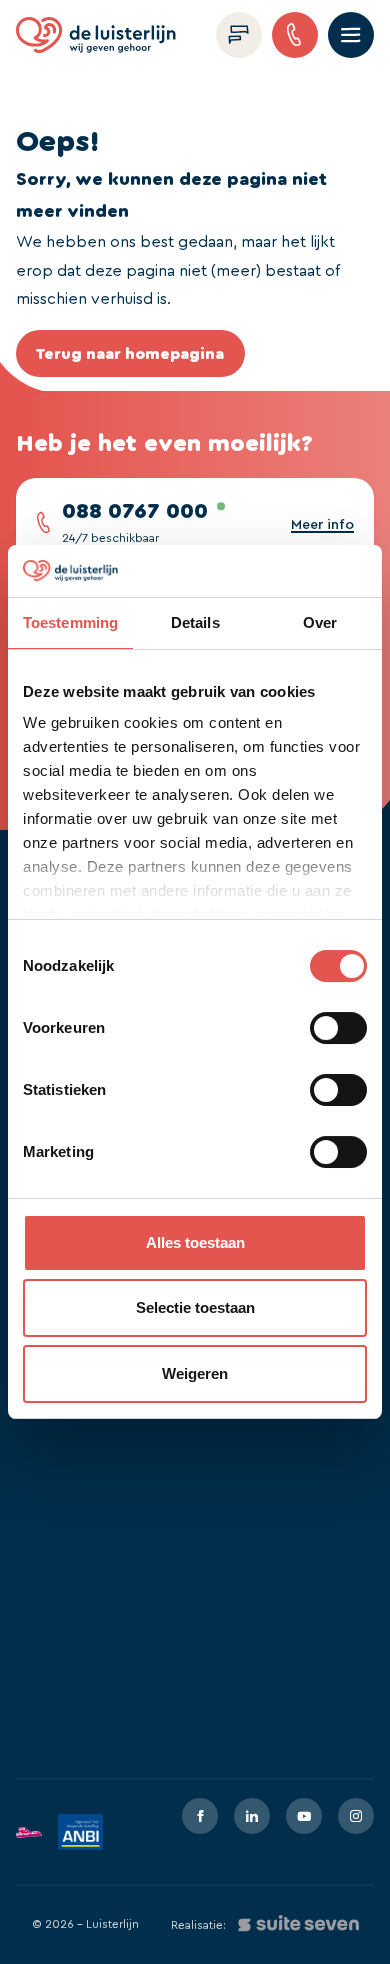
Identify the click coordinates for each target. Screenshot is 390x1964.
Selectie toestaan (195, 1307)
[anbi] (80, 1832)
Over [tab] (320, 622)
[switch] (338, 1028)
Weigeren (195, 1373)
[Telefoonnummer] (295, 35)
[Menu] (351, 35)
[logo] (96, 35)
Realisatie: (198, 1925)
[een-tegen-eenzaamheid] (29, 1832)
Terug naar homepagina (130, 354)
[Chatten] (239, 35)
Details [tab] (195, 622)
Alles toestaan (195, 1242)
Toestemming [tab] (70, 622)
